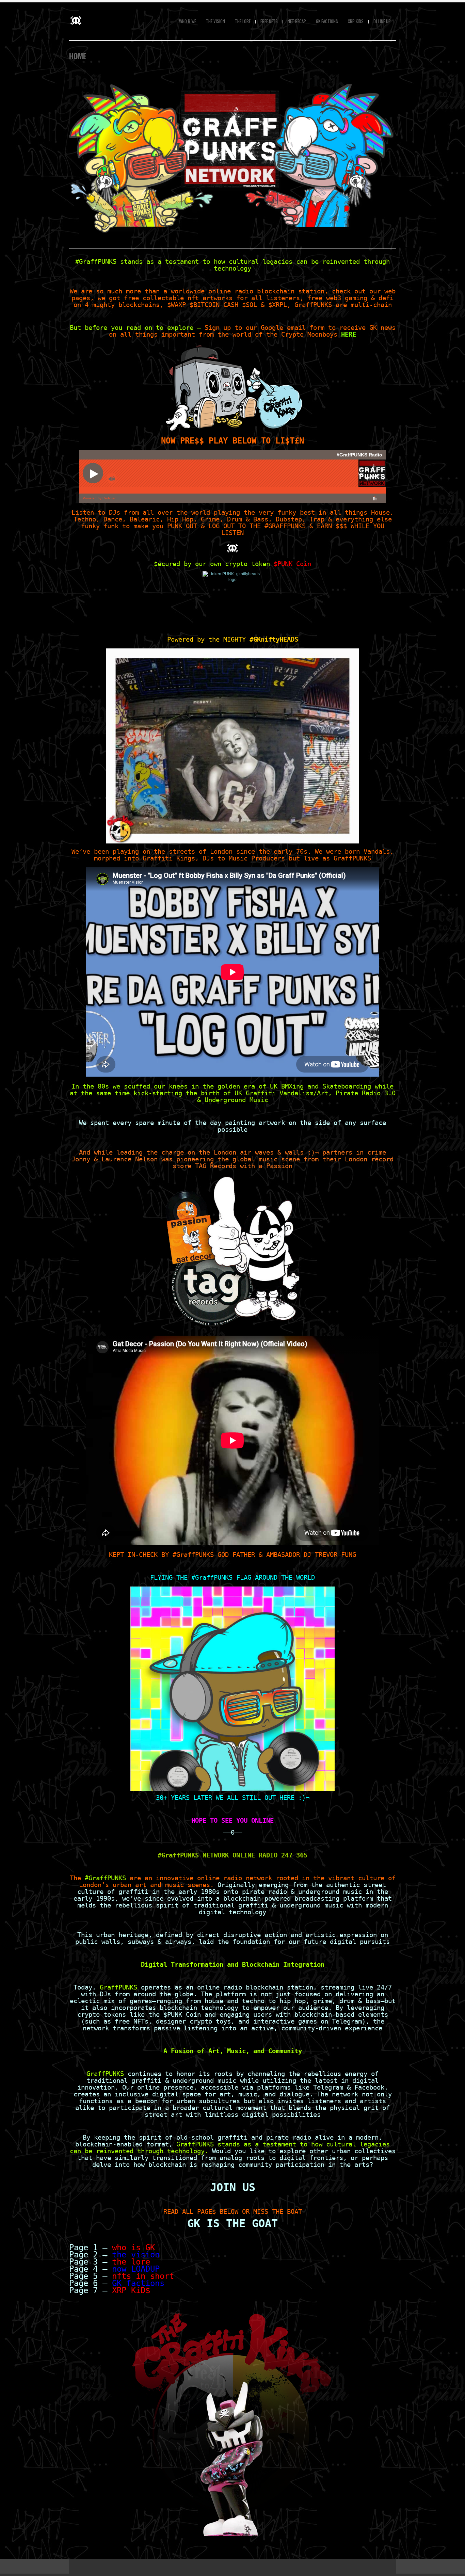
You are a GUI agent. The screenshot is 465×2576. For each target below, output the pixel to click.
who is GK (133, 2248)
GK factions (138, 2283)
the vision (136, 2255)
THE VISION (215, 21)
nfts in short (143, 2276)
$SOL (250, 305)
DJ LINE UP (382, 21)
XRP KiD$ (131, 2290)
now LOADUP (136, 2269)
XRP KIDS (356, 21)
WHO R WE (188, 21)
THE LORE (243, 21)
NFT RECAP (297, 21)
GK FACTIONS (327, 21)
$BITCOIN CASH (214, 305)
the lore (131, 2262)
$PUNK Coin (292, 564)
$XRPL (278, 305)
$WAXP (177, 305)
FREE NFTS (269, 21)
